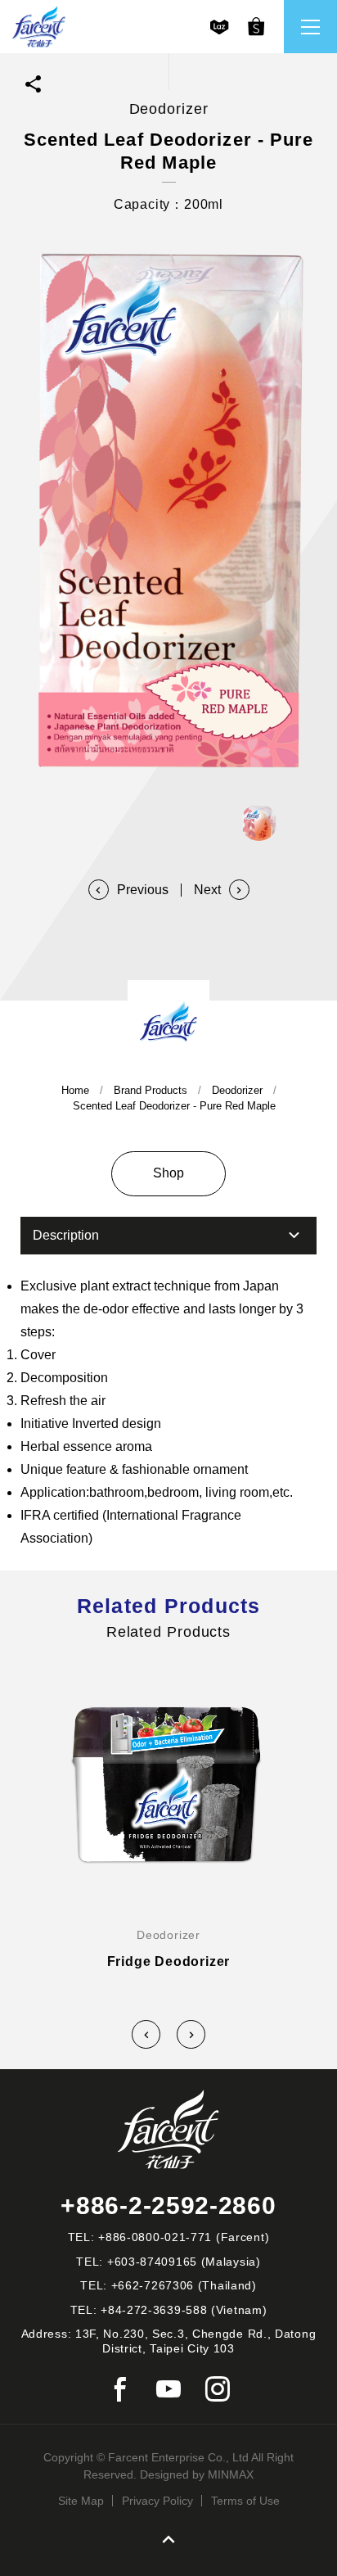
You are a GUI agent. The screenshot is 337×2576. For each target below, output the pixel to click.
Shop (168, 1173)
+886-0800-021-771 (155, 2237)
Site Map (81, 2501)
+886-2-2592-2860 (168, 2205)
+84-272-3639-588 (154, 2310)
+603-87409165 (152, 2262)
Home (75, 1090)
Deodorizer (237, 1090)
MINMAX (231, 2474)
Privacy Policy (157, 2501)
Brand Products (151, 1090)
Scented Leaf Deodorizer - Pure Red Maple (174, 1106)
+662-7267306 (153, 2285)
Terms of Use (245, 2501)
